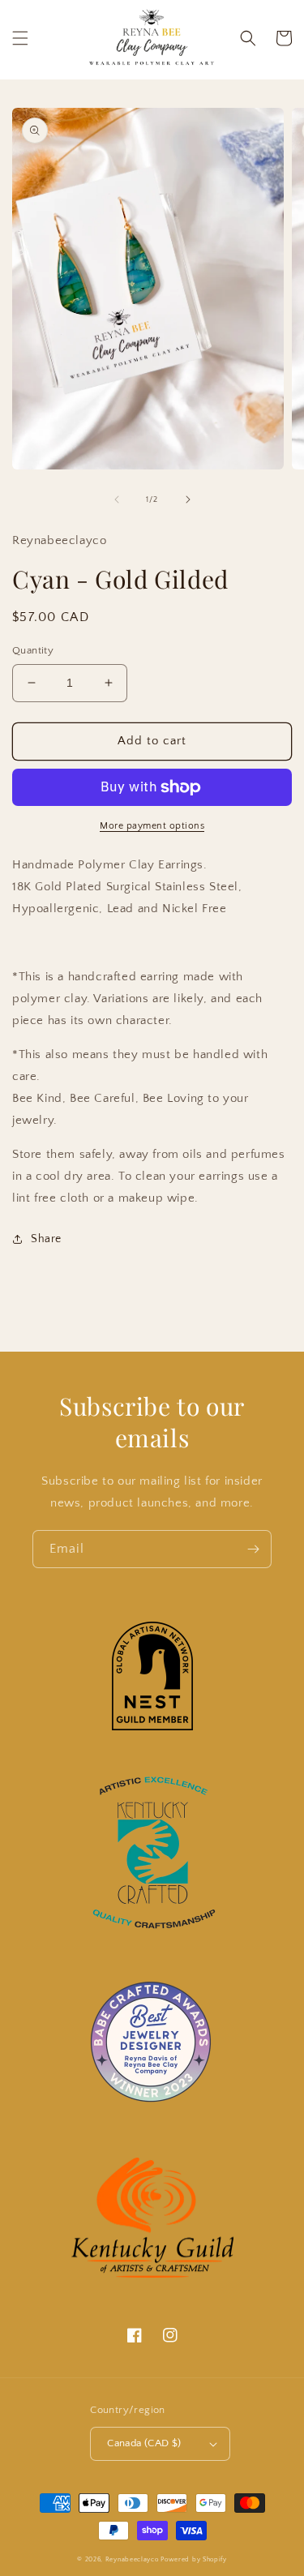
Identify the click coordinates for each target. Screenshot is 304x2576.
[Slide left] (117, 499)
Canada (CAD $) (144, 2443)
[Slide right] (188, 499)
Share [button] (46, 1239)
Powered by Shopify (194, 2559)
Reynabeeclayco (132, 2559)
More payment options (152, 826)
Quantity (33, 650)
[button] (20, 38)
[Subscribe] (253, 1549)
